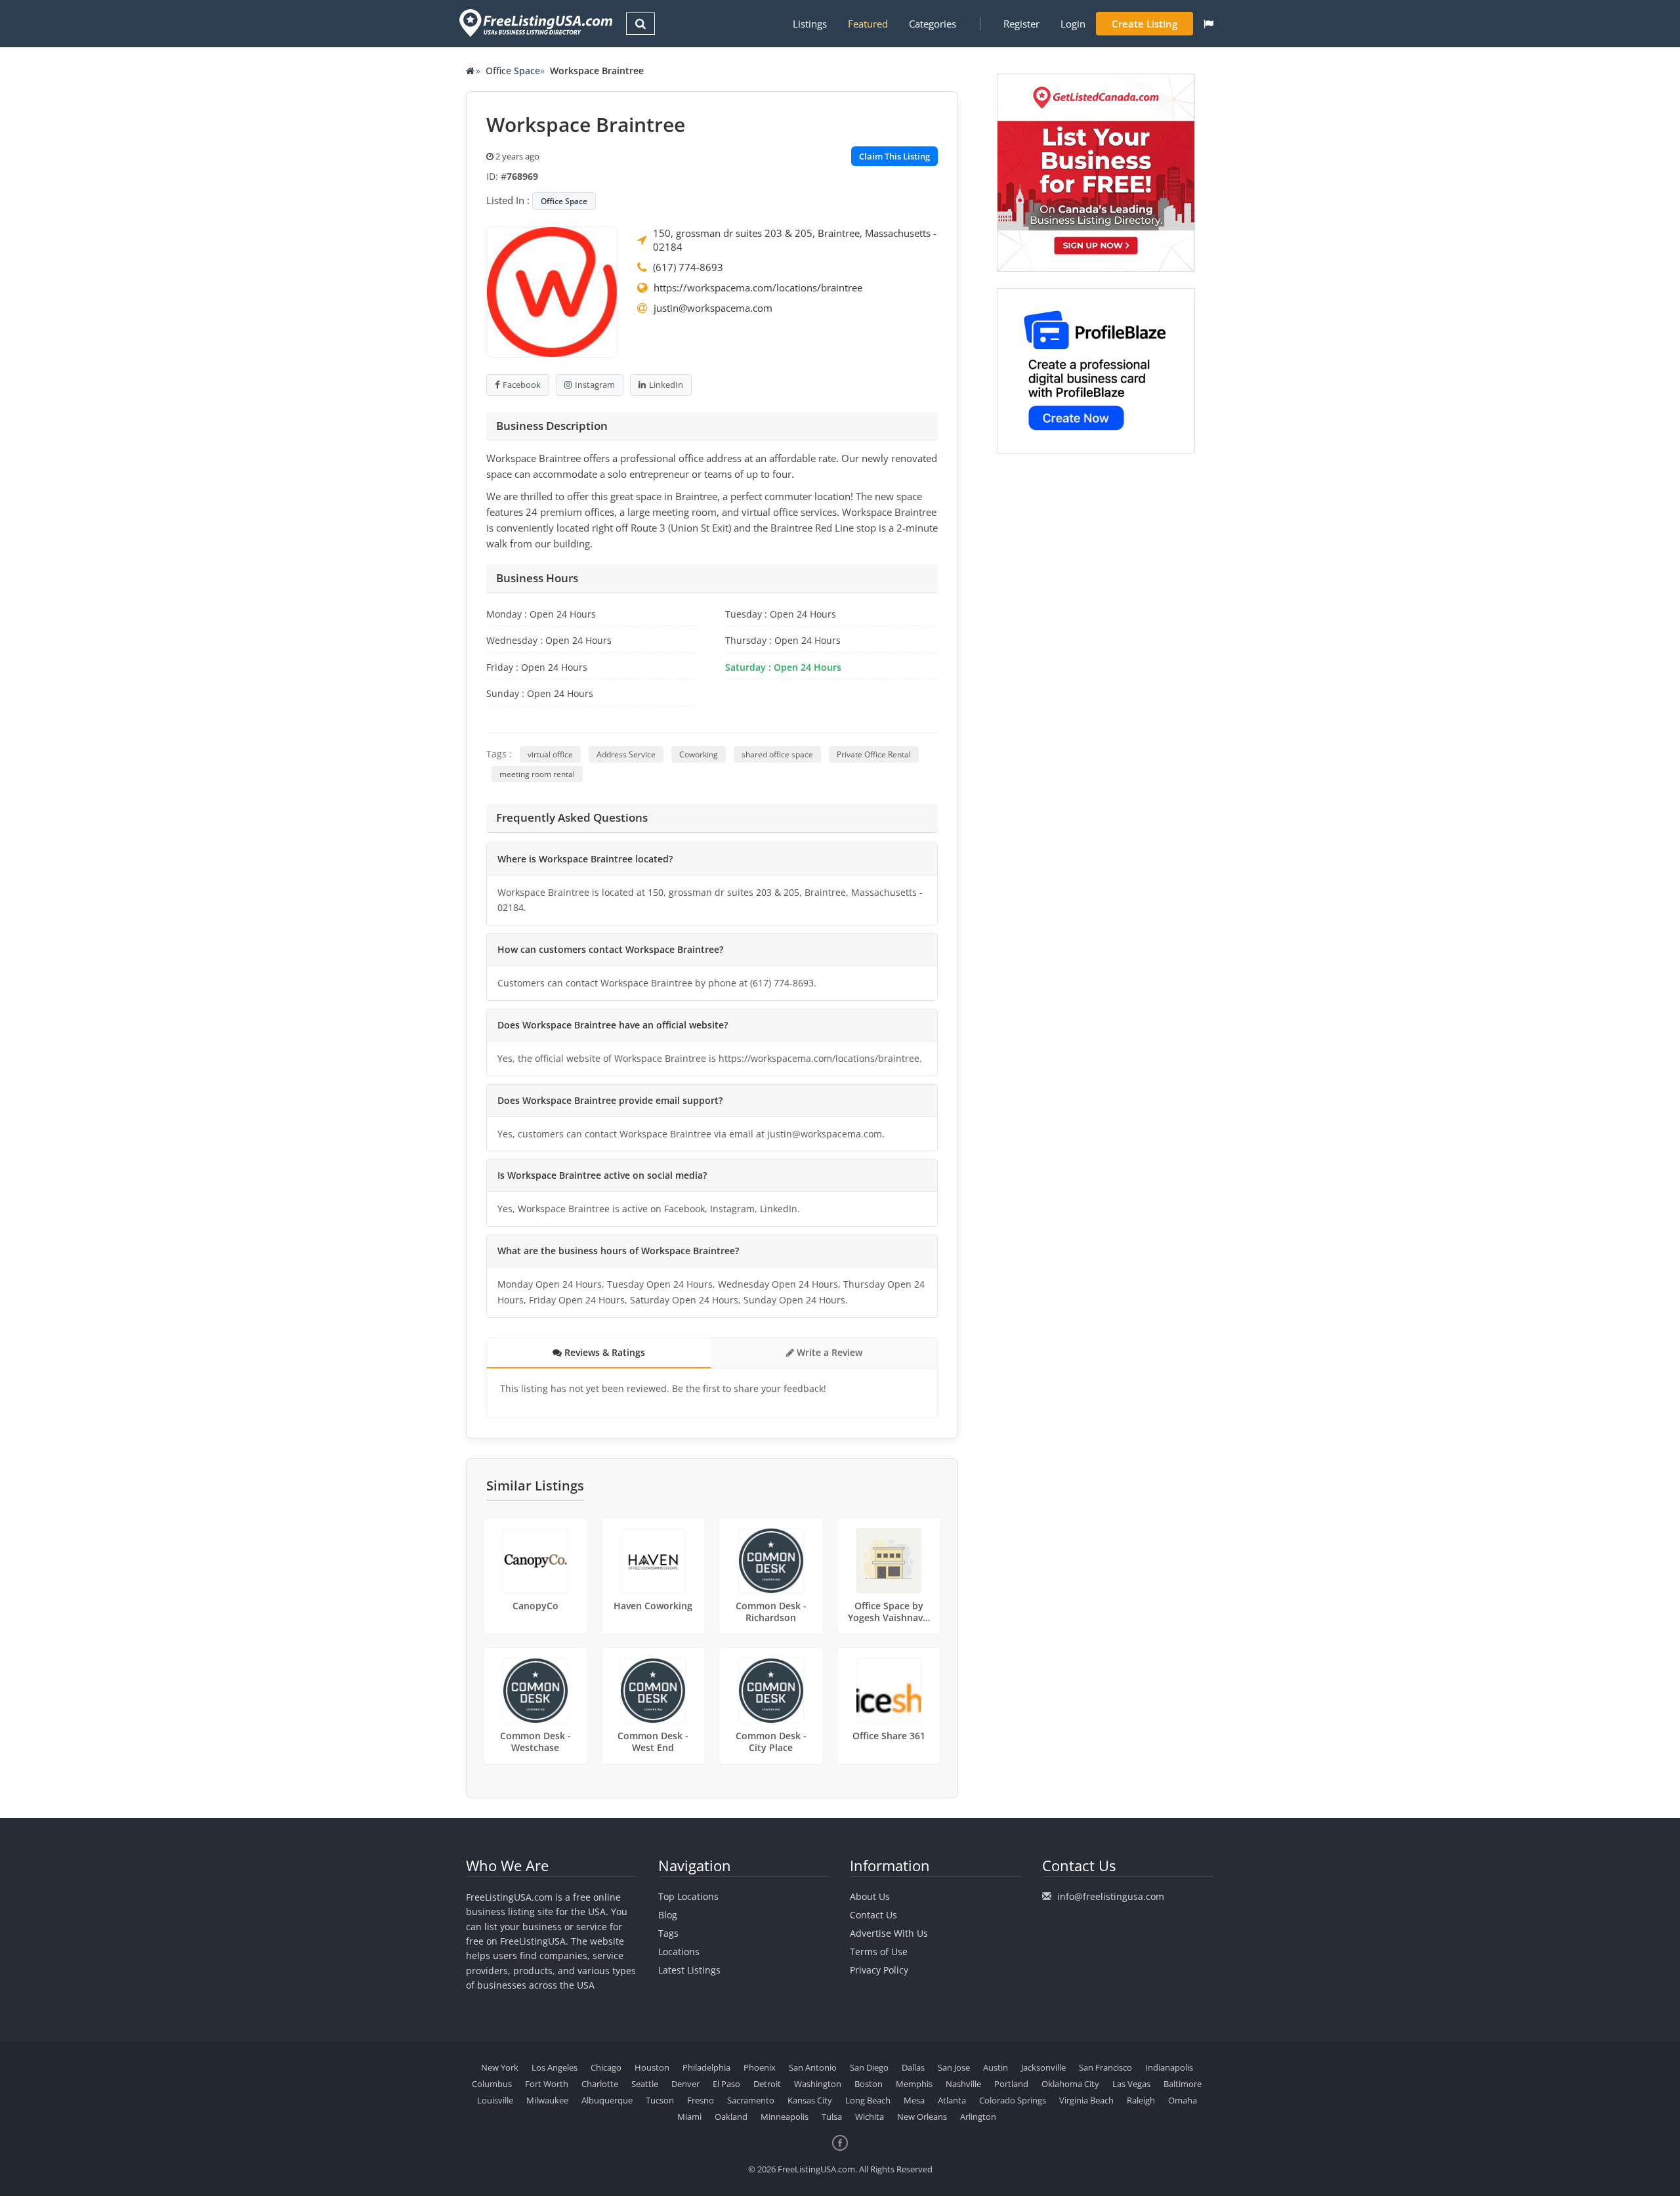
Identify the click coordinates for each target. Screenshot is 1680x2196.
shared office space (777, 754)
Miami (689, 2117)
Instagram (595, 385)
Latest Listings (689, 1970)
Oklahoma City (1070, 2084)
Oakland (731, 2117)
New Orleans (922, 2117)
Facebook (522, 385)
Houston (652, 2067)
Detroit (767, 2084)
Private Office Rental (874, 754)
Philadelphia (706, 2067)
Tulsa (832, 2117)
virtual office (550, 754)
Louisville (495, 2100)
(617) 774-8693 (688, 267)
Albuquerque (607, 2100)
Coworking (699, 754)
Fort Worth (547, 2084)
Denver (685, 2084)
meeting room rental (537, 774)
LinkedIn (666, 385)
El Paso (726, 2084)
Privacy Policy (879, 1970)
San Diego (869, 2067)
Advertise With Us (889, 1933)
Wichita (870, 2117)
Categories (933, 24)
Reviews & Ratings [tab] (603, 1352)
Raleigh (1141, 2100)
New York (500, 2067)
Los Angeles (555, 2067)
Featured (868, 24)
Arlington (978, 2117)
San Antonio (813, 2067)
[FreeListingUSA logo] (535, 23)
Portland (1011, 2084)
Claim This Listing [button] (894, 156)
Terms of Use (879, 1952)
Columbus (492, 2084)
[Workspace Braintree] (552, 291)
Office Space (513, 71)
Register (1021, 24)
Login (1073, 24)
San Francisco (1105, 2067)
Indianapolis (1169, 2067)
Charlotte (600, 2084)
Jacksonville (1043, 2067)
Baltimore (1183, 2084)
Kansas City (810, 2100)
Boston (869, 2084)
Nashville (963, 2084)
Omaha (1183, 2100)
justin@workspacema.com (713, 308)
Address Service (626, 754)
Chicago (606, 2067)
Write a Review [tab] (828, 1352)
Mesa (914, 2100)
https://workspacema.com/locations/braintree (758, 287)
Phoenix (760, 2067)
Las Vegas (1131, 2084)
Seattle (645, 2084)
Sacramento (751, 2100)
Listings (810, 24)
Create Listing (1144, 24)
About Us (870, 1896)
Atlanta (952, 2100)
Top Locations (688, 1896)
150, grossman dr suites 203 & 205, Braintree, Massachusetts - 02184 (795, 240)
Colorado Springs (1013, 2100)
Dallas (913, 2067)
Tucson (660, 2100)
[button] (1208, 24)
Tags (668, 1933)
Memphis (914, 2084)
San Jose (954, 2067)
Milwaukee (547, 2100)
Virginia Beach (1086, 2100)
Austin (996, 2067)
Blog (668, 1915)
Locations (679, 1952)
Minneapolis (785, 2117)
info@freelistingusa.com (1111, 1896)
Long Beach (868, 2100)
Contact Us (873, 1915)
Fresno (701, 2100)
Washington (818, 2084)
